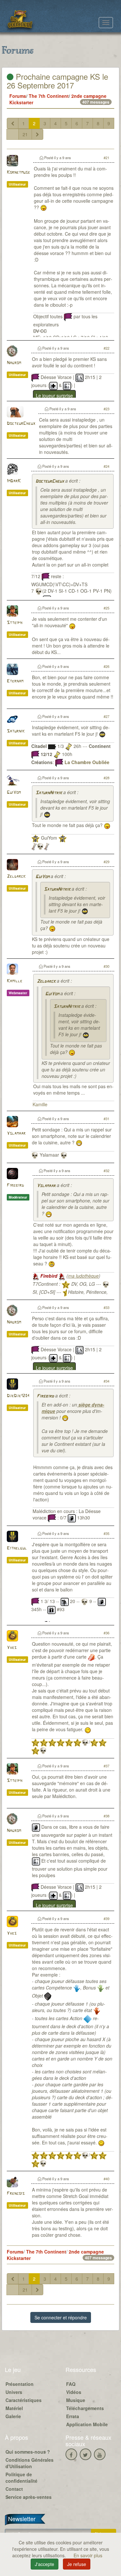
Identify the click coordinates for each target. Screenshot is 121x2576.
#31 (106, 1119)
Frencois (16, 2194)
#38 (106, 1816)
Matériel (14, 2408)
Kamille (15, 981)
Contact (14, 2489)
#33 (106, 1307)
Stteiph (15, 623)
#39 (106, 1918)
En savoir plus (88, 2555)
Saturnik (16, 731)
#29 (106, 862)
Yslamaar (16, 1134)
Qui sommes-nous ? (28, 2452)
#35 (106, 1533)
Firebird (15, 1186)
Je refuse (77, 2564)
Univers (14, 2392)
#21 (106, 158)
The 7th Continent (49, 96)
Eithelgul (17, 1548)
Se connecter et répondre (61, 2317)
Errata (73, 2416)
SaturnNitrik (49, 793)
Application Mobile (87, 2424)
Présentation (20, 2384)
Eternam (15, 681)
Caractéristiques (24, 2400)
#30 (106, 966)
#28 (106, 778)
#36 (106, 1633)
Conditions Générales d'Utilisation (30, 2463)
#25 (106, 608)
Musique (76, 2400)
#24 (106, 466)
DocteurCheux (21, 424)
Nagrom (14, 363)
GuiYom (14, 793)
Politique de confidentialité (21, 2478)
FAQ (71, 2384)
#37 (106, 1766)
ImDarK (14, 481)
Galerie (13, 2416)
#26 (106, 666)
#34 (106, 1381)
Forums (18, 96)
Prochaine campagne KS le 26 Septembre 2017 (57, 81)
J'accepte (45, 2564)
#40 (106, 2179)
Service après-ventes (29, 2497)
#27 (106, 716)
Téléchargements (85, 2408)
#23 (106, 409)
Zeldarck (16, 877)
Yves (12, 1648)
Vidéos (74, 2392)
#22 (106, 348)
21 (25, 134)
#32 (106, 1170)
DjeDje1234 (18, 1396)
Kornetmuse (18, 173)
